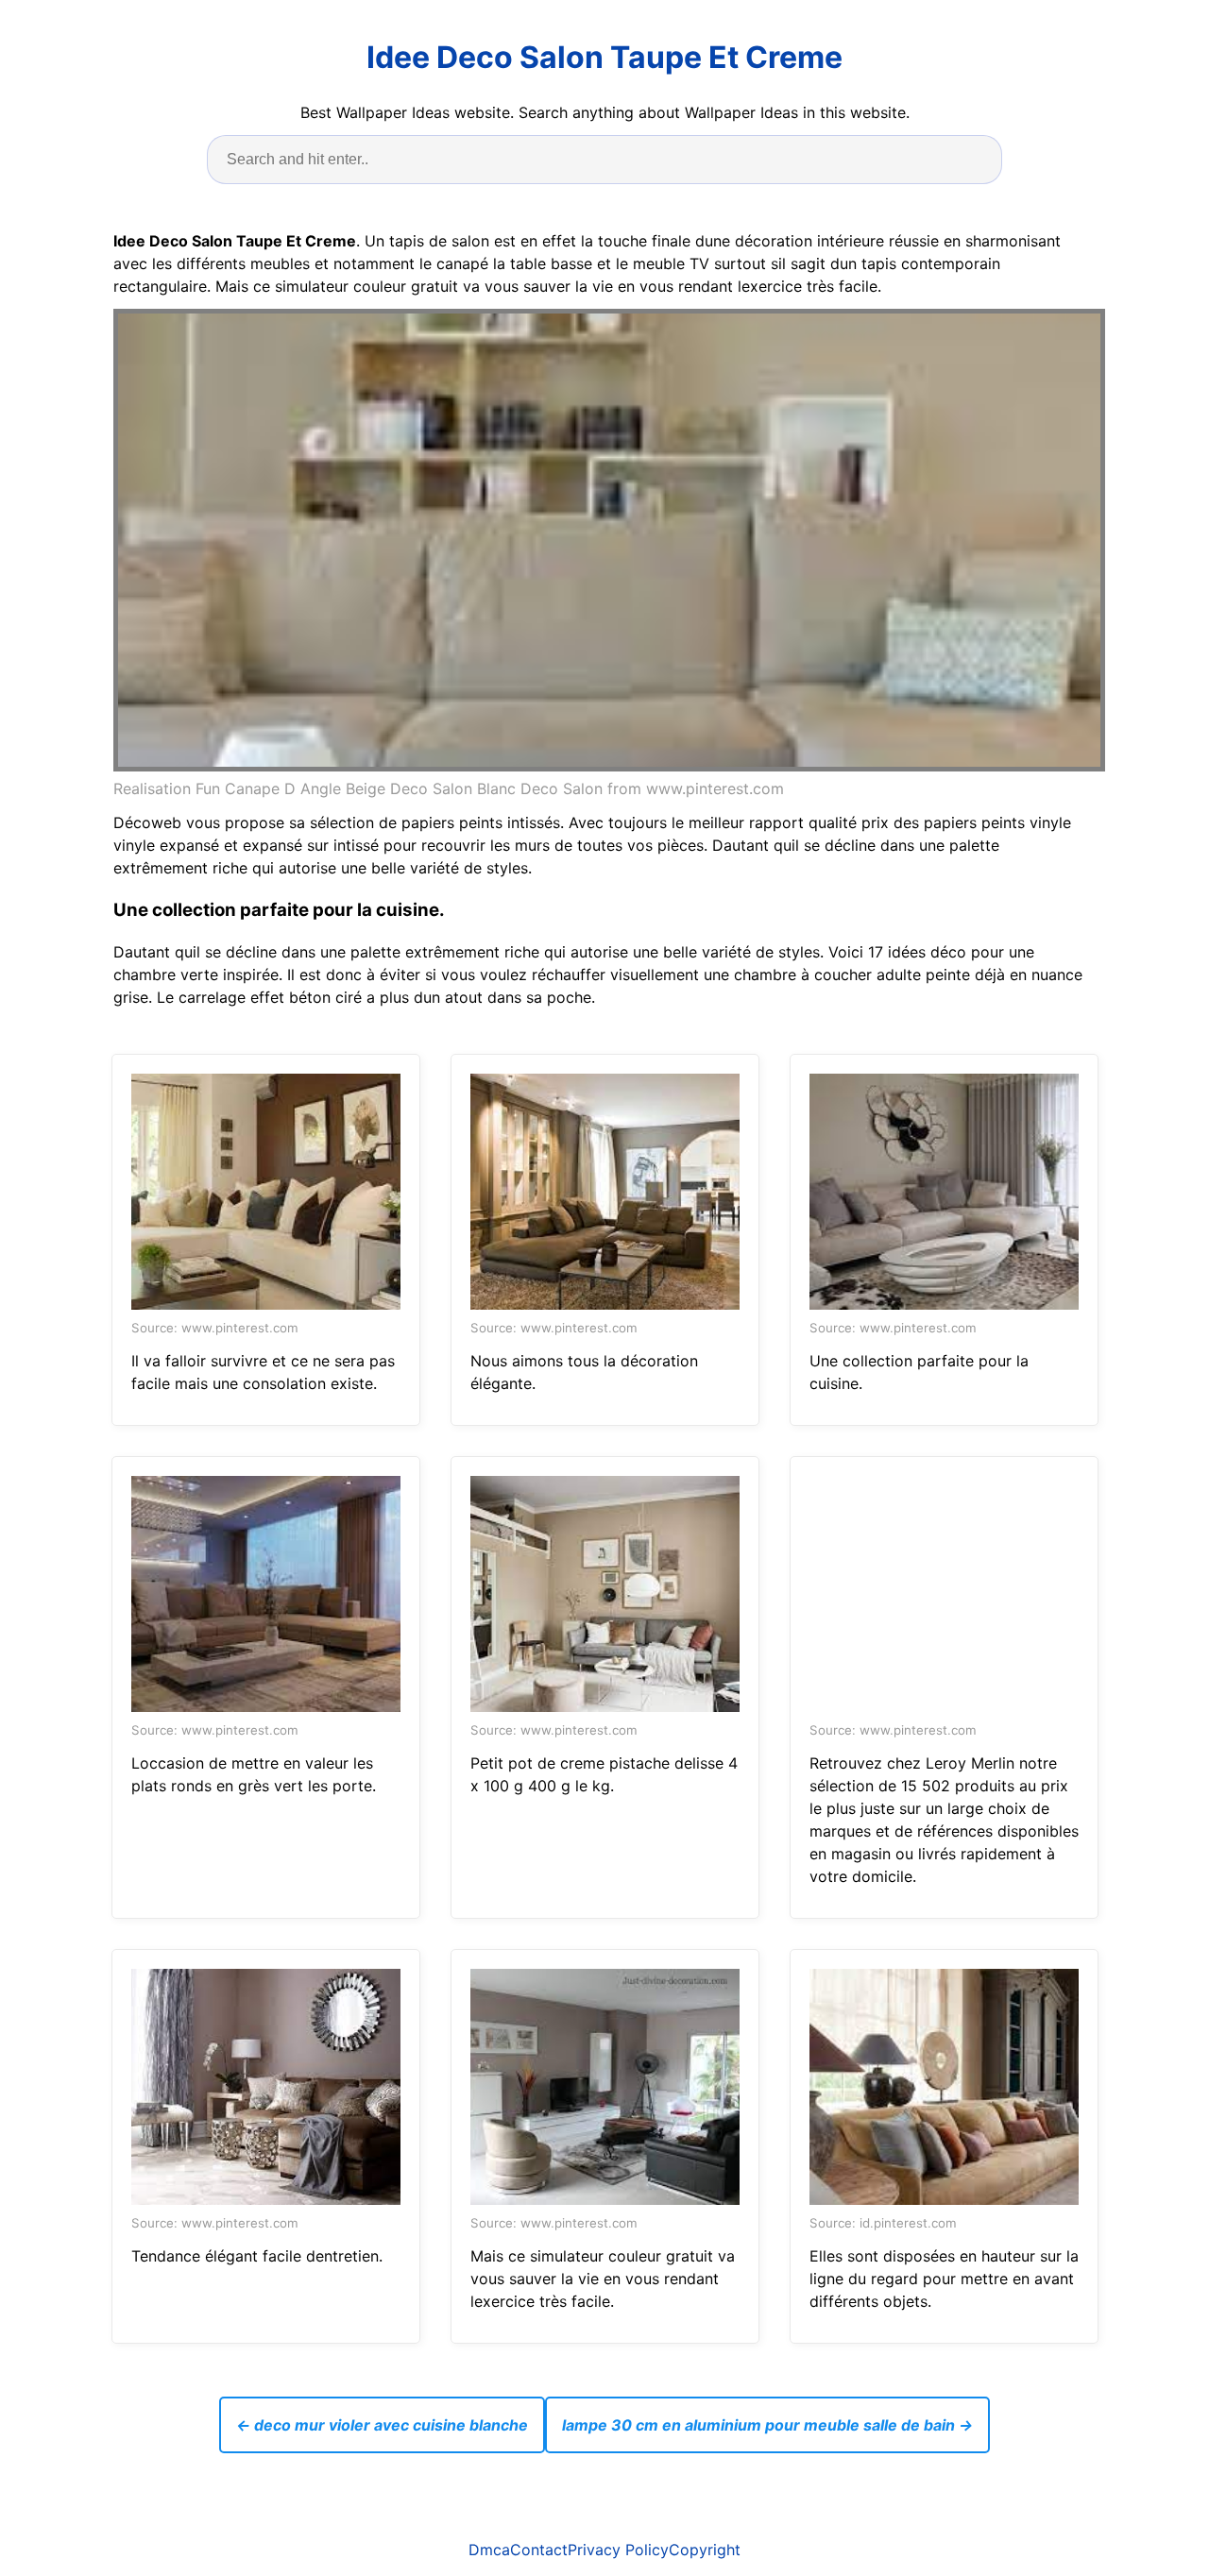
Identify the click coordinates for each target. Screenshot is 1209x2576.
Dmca (489, 2550)
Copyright (705, 2550)
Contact (539, 2550)
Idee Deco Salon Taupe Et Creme (604, 57)
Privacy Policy (618, 2550)
